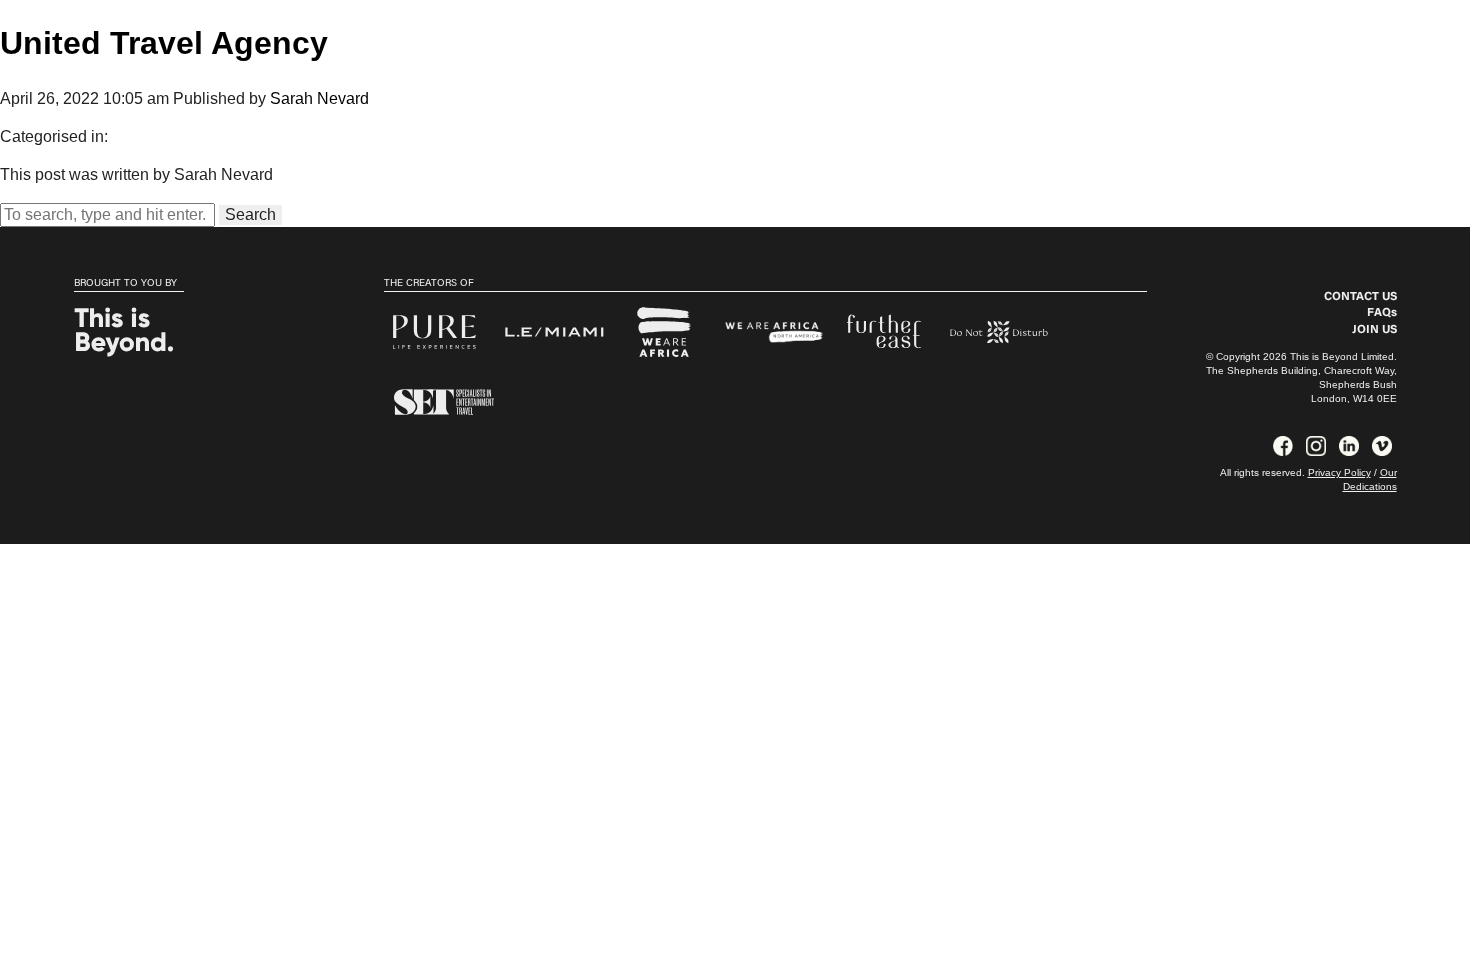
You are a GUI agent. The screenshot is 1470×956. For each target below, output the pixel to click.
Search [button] (250, 214)
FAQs (1382, 313)
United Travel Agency (164, 43)
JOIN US (1374, 330)
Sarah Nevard (319, 98)
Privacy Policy (1339, 472)
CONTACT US (1360, 297)
